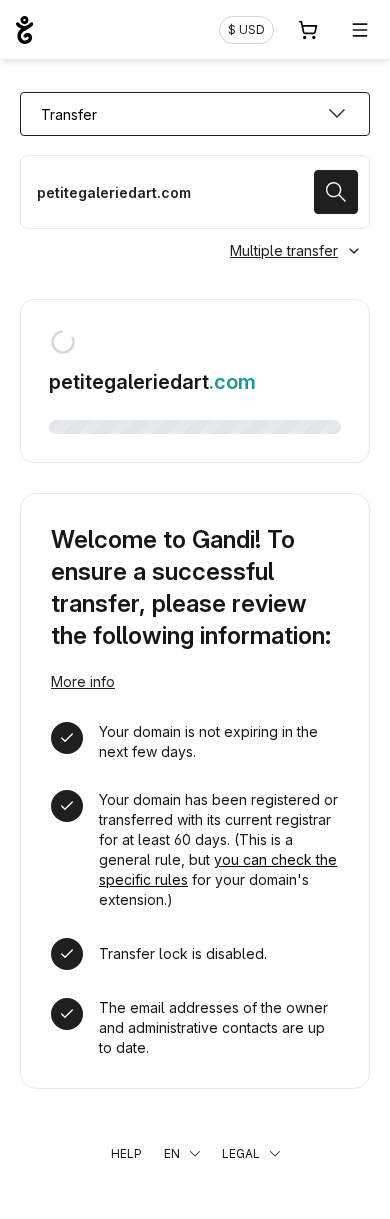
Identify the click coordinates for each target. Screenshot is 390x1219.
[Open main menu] (360, 30)
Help (126, 1153)
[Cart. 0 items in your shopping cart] (308, 30)
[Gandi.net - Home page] (24, 30)
